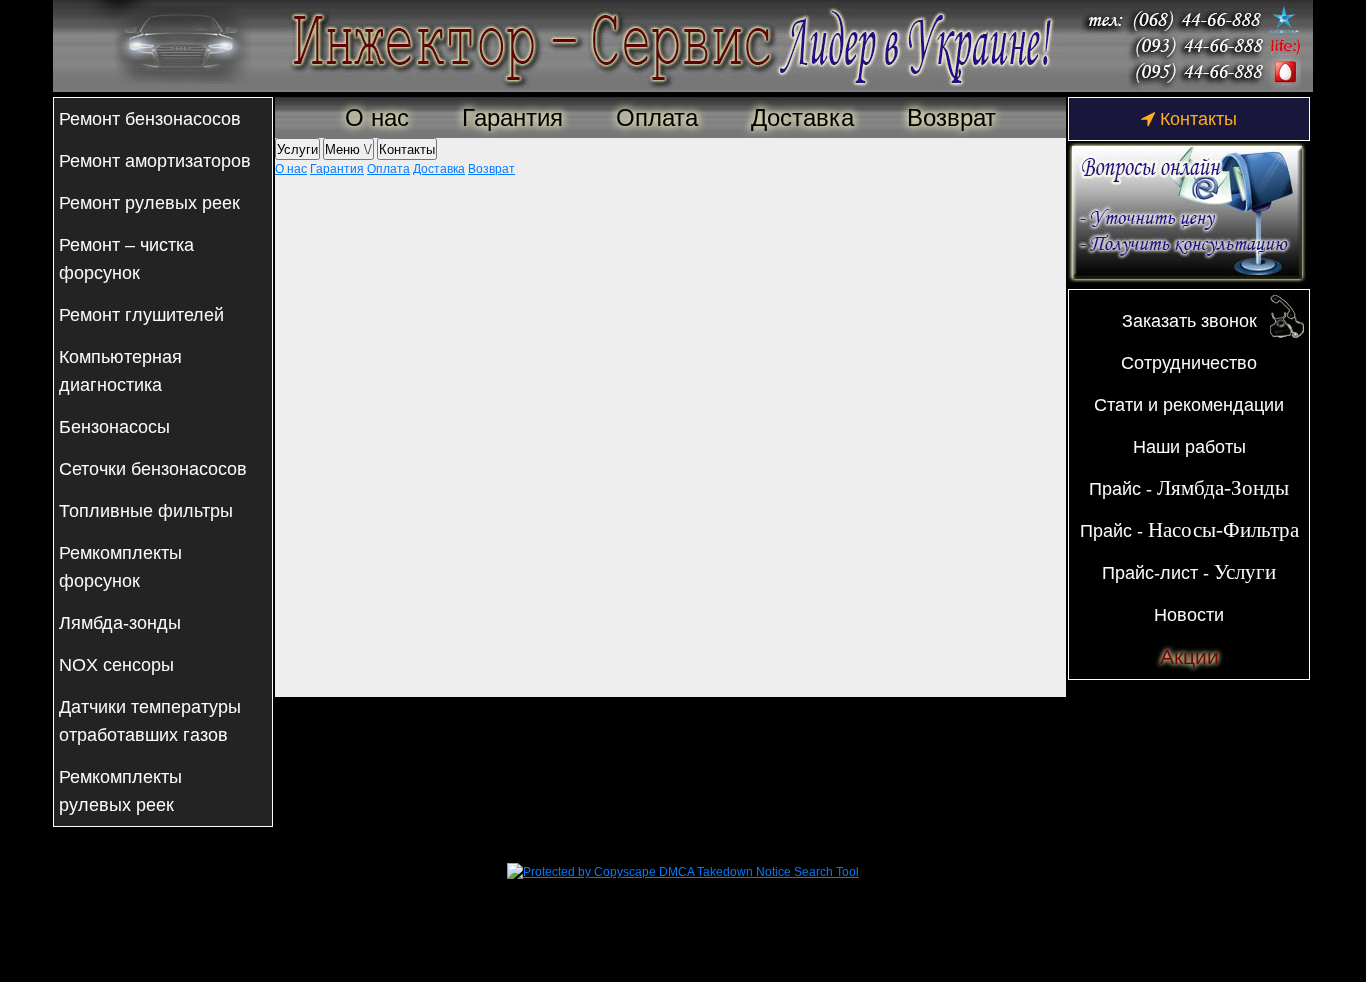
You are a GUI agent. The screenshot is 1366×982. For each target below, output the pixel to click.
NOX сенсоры (116, 665)
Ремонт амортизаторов (155, 161)
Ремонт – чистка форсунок (126, 259)
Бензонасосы (114, 427)
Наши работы (1189, 447)
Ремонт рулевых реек (149, 203)
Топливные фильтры (146, 511)
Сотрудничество (1189, 363)
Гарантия (512, 117)
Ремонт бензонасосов (150, 119)
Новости (1189, 615)
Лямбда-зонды (120, 623)
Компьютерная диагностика (120, 371)
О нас (377, 117)
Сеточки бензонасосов (153, 469)
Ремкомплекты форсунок (120, 567)
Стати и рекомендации (1189, 405)
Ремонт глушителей (141, 315)
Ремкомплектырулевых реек (120, 791)
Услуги (297, 148)
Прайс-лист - (1189, 572)
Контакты (407, 148)
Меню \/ (348, 148)
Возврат (951, 117)
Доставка (802, 117)
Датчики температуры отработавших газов (150, 721)
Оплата (657, 117)
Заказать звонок (1189, 321)
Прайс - (1189, 488)
